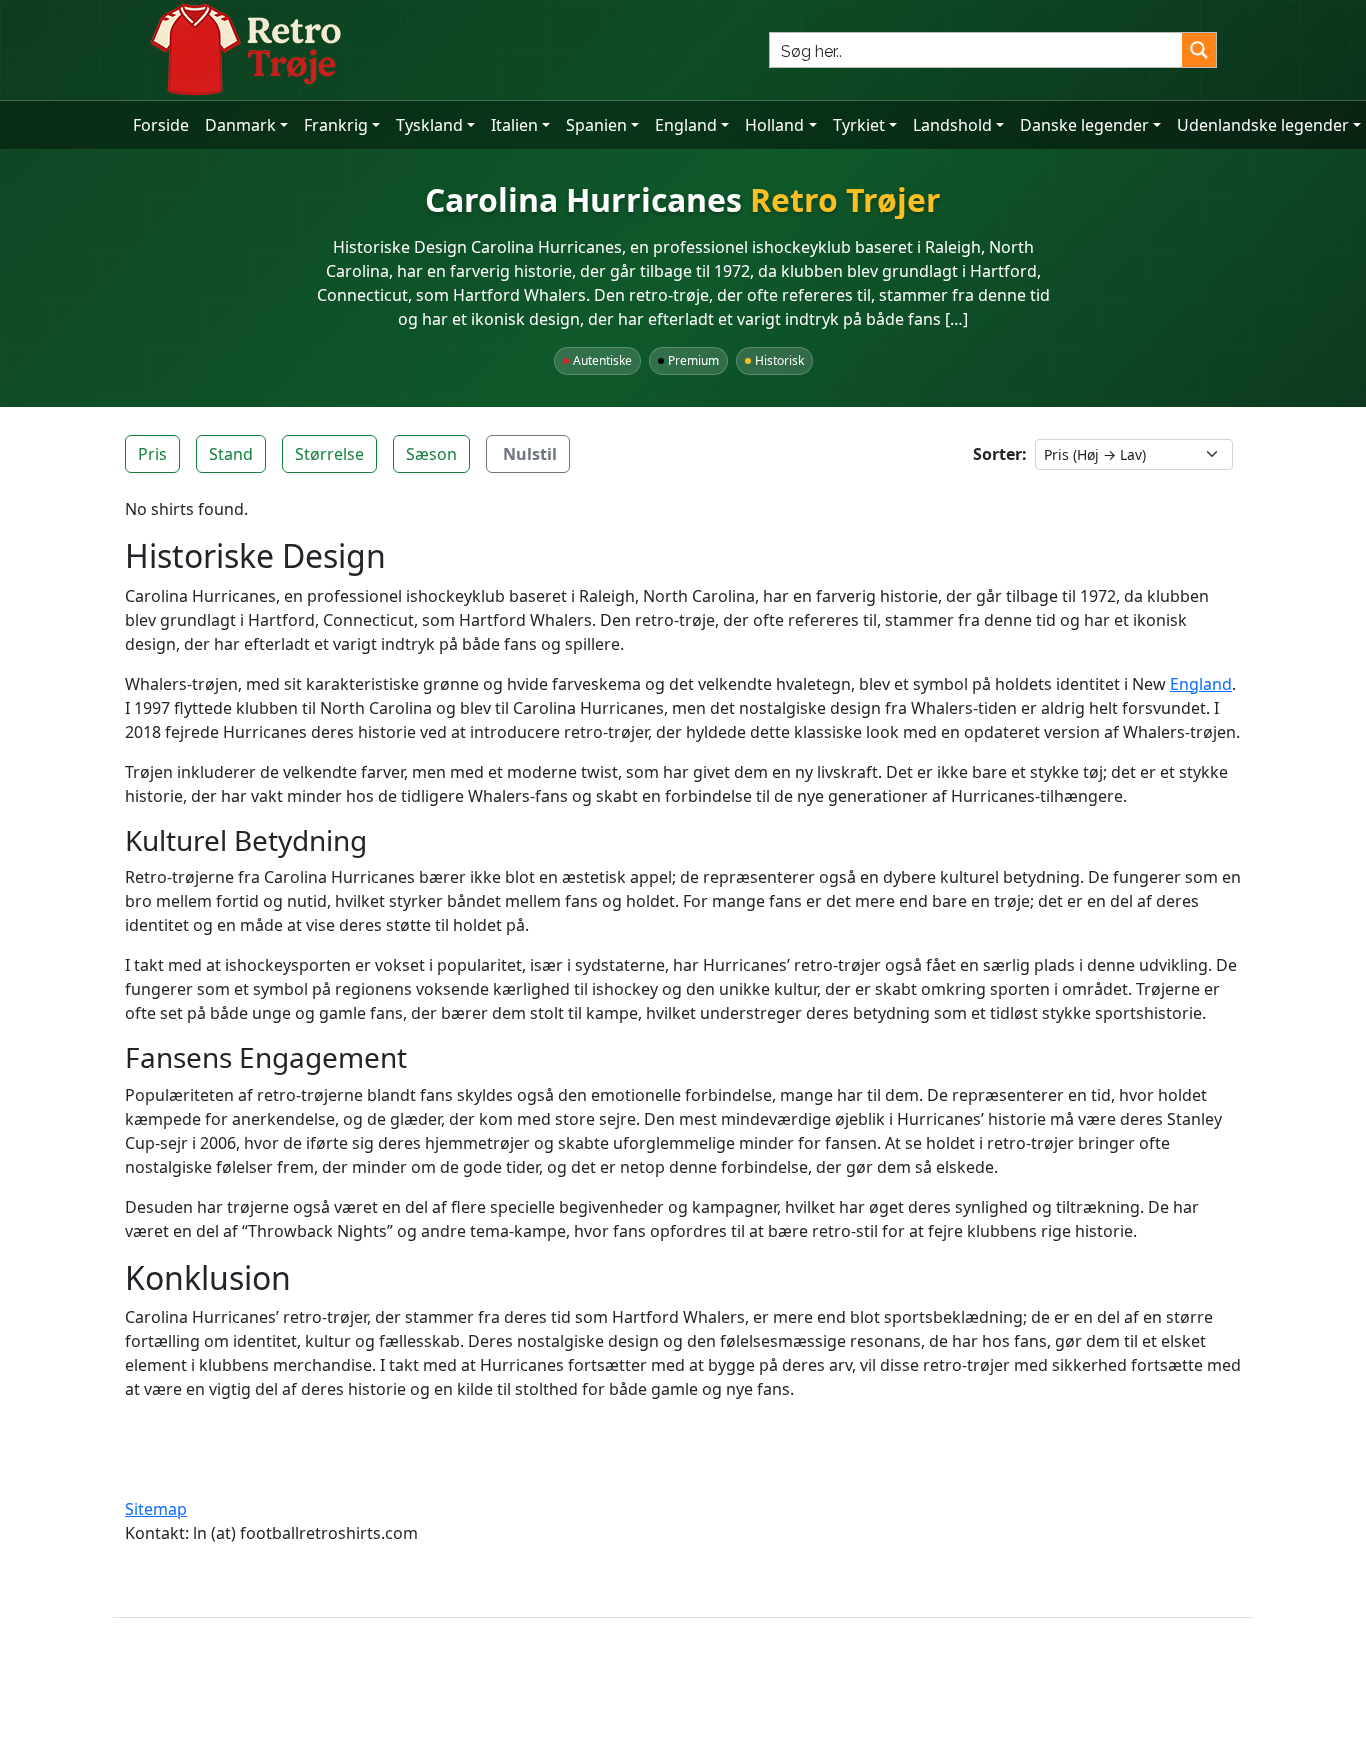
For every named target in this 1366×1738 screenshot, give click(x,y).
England (686, 125)
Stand (231, 454)
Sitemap (156, 1509)
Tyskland (429, 125)
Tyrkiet (859, 125)
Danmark (240, 125)
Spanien (596, 125)
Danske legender (1084, 125)
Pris (152, 454)
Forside (161, 125)
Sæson (431, 454)
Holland (774, 125)
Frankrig (336, 125)
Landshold (952, 125)
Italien (514, 125)
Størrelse (329, 454)
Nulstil (530, 454)
